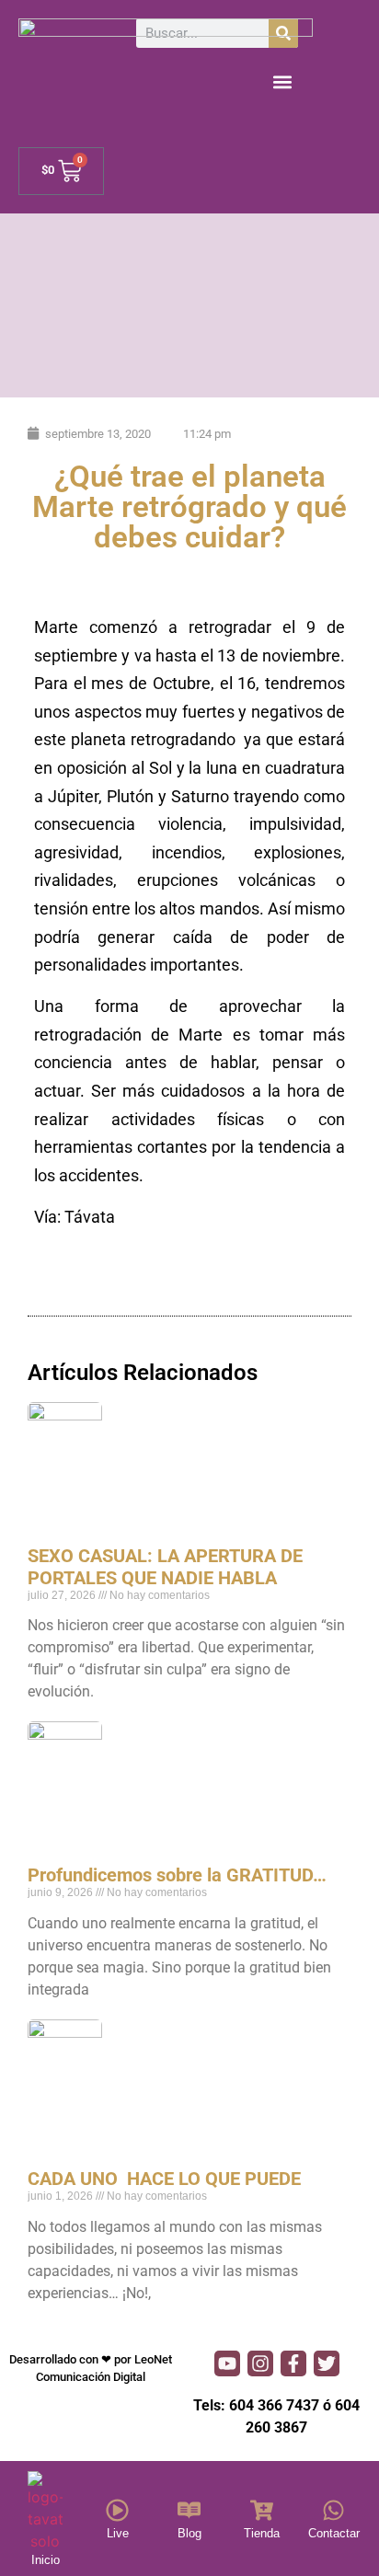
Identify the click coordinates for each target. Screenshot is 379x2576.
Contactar (334, 2533)
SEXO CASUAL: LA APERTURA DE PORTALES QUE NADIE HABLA (165, 1567)
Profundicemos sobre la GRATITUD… (177, 1875)
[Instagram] (260, 2363)
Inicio (46, 2560)
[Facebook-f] (293, 2363)
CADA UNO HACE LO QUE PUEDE (164, 2179)
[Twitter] (327, 2363)
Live (118, 2533)
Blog (189, 2533)
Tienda (262, 2533)
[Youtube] (227, 2363)
